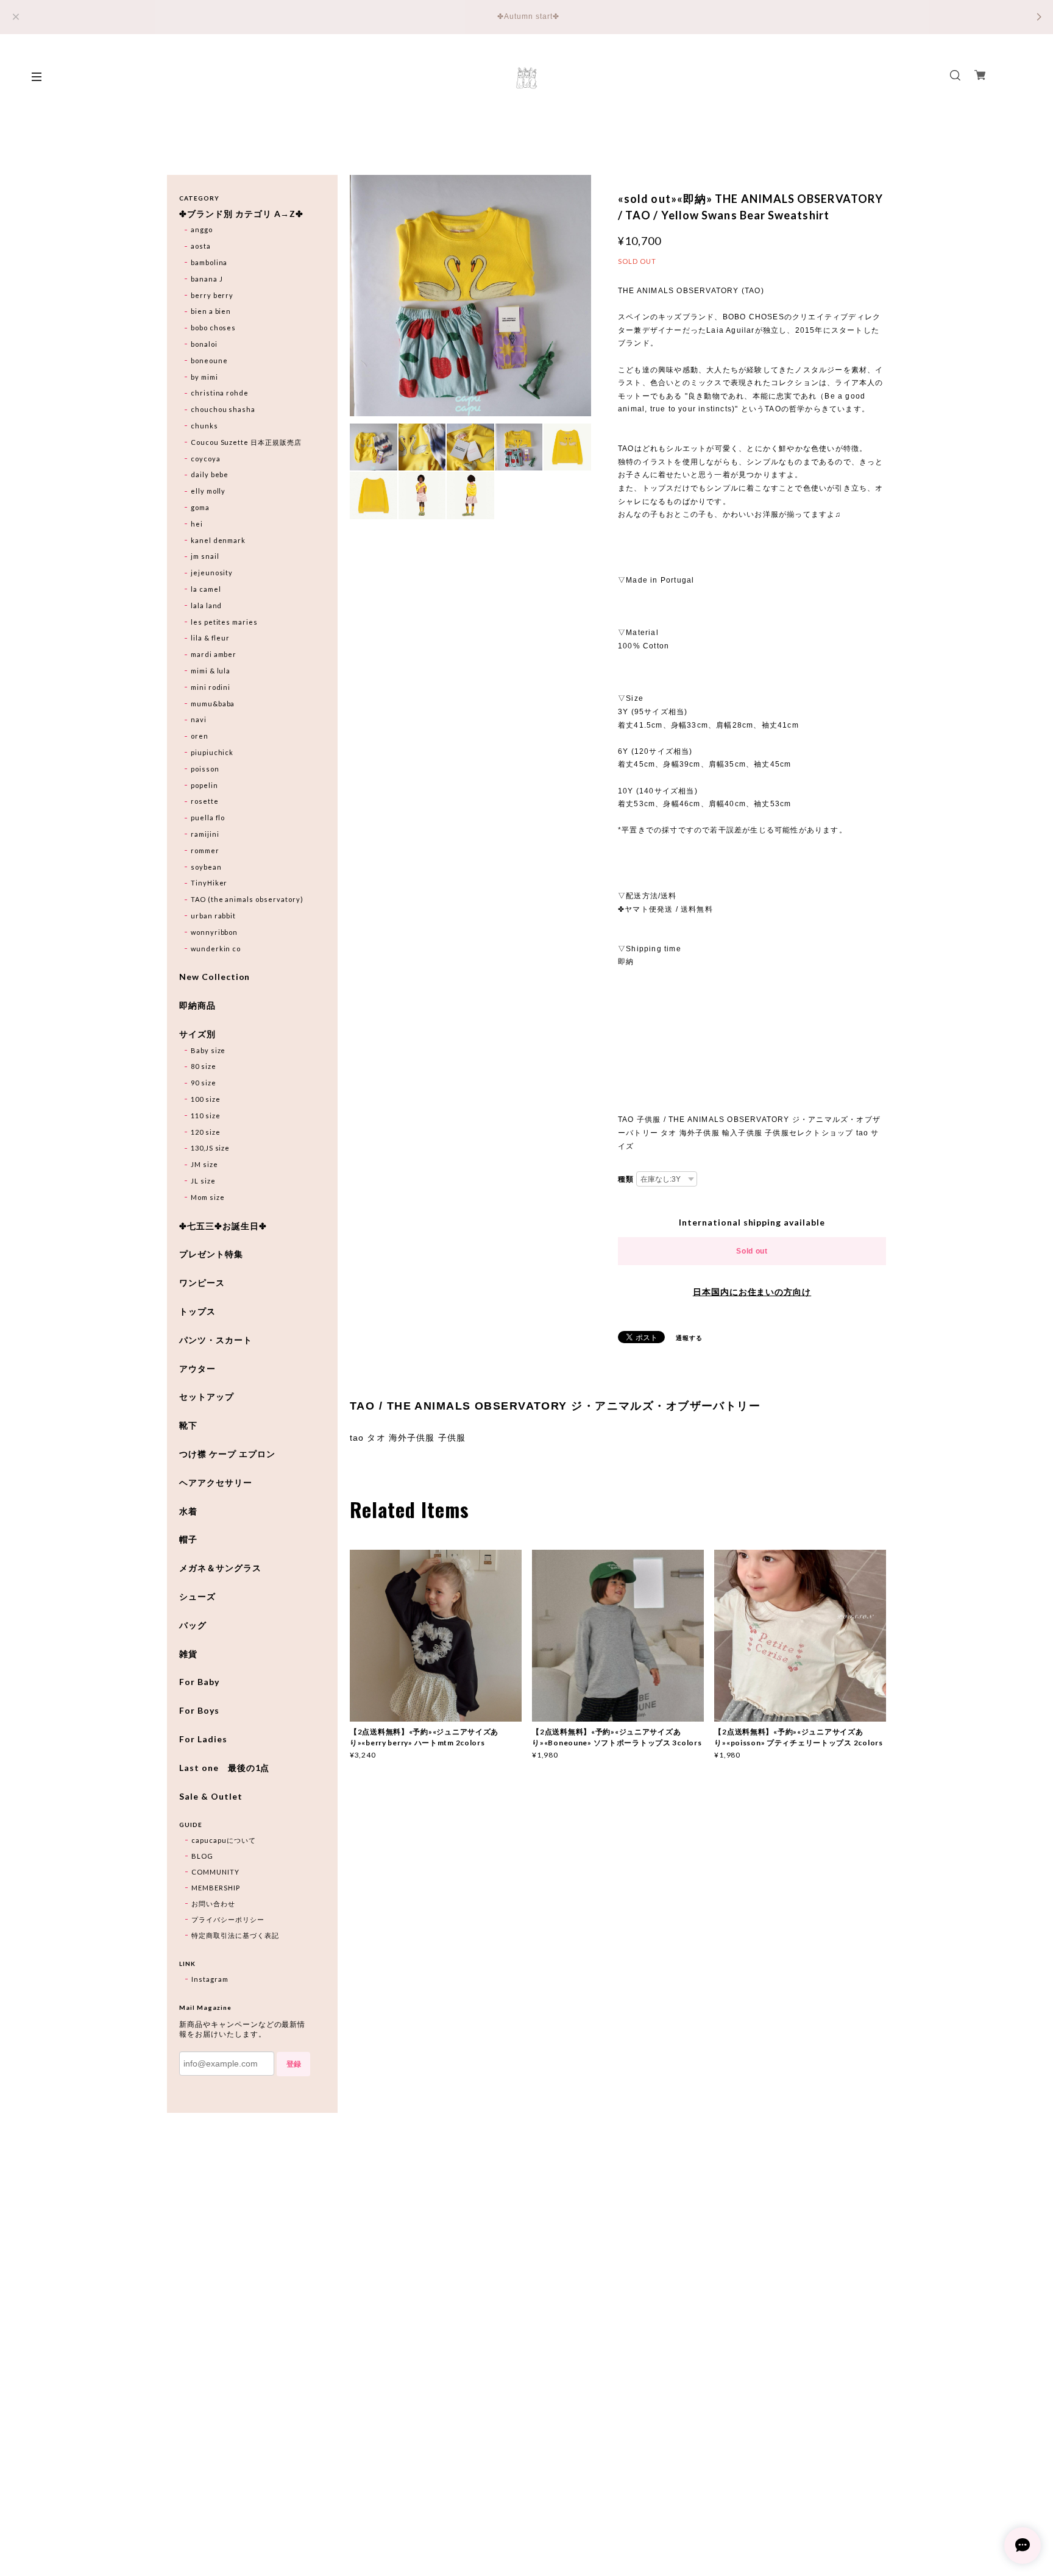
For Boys (199, 1711)
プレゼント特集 (211, 1254)
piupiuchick (212, 752)
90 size (204, 1083)
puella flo (208, 818)
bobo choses (214, 328)
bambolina (209, 262)
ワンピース (202, 1283)
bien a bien (211, 311)
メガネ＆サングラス (220, 1568)
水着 (188, 1511)
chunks (204, 426)
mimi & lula (211, 671)
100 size (206, 1099)
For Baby (199, 1682)
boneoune (209, 360)
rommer (205, 850)
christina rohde (220, 393)
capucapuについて (224, 1840)
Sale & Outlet (211, 1797)
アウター (197, 1369)
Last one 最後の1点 (224, 1768)
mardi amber (214, 654)
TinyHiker (209, 883)
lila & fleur (211, 638)
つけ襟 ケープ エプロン (227, 1454)
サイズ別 (197, 1034)
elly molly (208, 491)
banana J (207, 279)
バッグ (193, 1625)
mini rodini (211, 687)
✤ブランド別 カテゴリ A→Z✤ (241, 214)
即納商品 (197, 1006)
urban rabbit (214, 916)
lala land (207, 605)
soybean (206, 867)
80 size (204, 1066)
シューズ (197, 1597)
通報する (689, 1338)
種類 (626, 1179)
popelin (204, 785)
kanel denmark (218, 540)
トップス (197, 1311)
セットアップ (207, 1397)
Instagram (210, 1979)
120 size (206, 1132)
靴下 (188, 1425)
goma (200, 507)
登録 (294, 2064)
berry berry (212, 295)
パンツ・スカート (216, 1340)
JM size (204, 1164)
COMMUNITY (215, 1872)
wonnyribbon (214, 932)
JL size (203, 1181)
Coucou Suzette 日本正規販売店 (246, 442)
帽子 (188, 1539)
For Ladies (203, 1739)
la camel (206, 589)
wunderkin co (216, 949)
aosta (201, 246)
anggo (202, 229)
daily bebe (210, 474)
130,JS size (211, 1148)
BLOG (202, 1856)
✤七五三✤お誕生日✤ (223, 1226)
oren (200, 736)
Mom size (208, 1197)
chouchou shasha (223, 409)
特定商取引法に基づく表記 (235, 1935)
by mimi (204, 377)
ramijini (205, 834)
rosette (205, 801)
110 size (206, 1116)
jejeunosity (212, 573)
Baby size (208, 1050)
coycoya (206, 459)
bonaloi (204, 344)
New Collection (214, 977)
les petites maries (224, 622)
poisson (205, 769)
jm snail (205, 556)
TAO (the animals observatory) (247, 899)
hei (197, 524)
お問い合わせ (213, 1904)
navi (199, 719)
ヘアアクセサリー (216, 1483)
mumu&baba (213, 704)
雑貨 (188, 1654)
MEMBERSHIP (216, 1888)
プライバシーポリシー (228, 1919)
